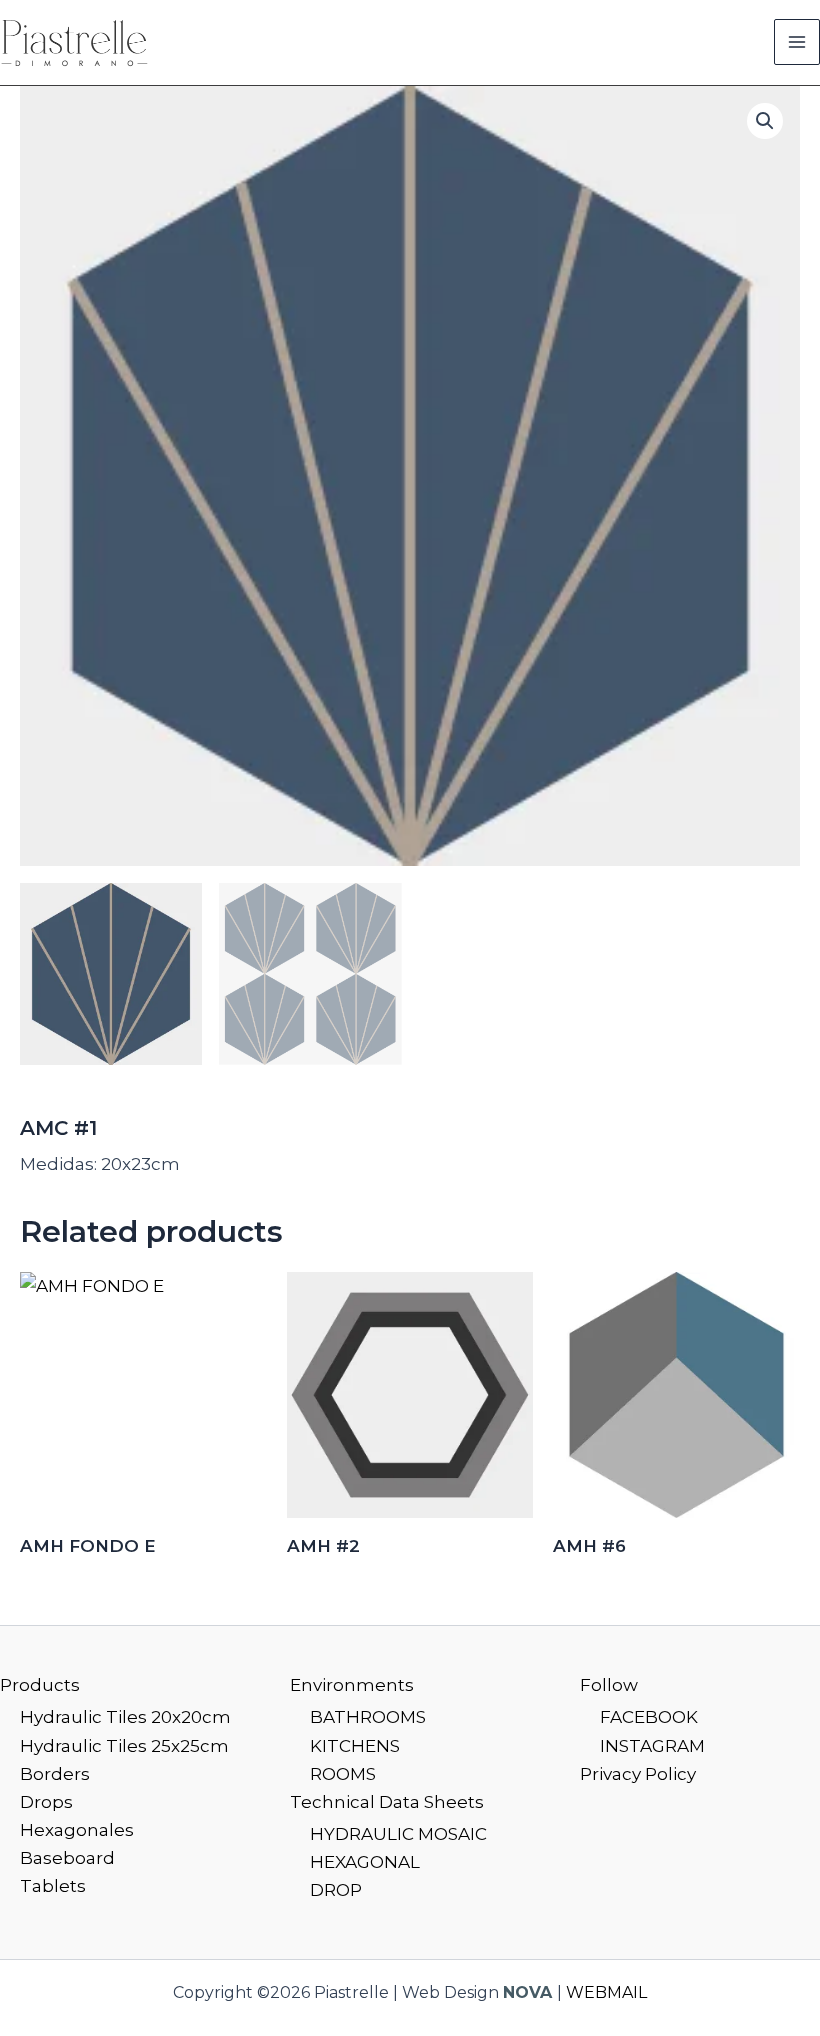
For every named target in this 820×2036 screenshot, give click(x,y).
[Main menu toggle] (797, 42)
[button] (765, 121)
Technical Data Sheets (387, 1802)
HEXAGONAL (365, 1862)
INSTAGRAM (652, 1746)
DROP (336, 1890)
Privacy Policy (638, 1774)
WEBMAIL (606, 1992)
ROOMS (343, 1774)
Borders (55, 1774)
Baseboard (67, 1858)
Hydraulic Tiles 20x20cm (125, 1717)
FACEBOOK (649, 1717)
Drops (46, 1802)
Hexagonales (77, 1830)
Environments (352, 1685)
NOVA (527, 1992)
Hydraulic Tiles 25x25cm (124, 1746)
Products (40, 1685)
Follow (609, 1685)
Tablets (53, 1886)
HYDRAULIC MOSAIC (398, 1834)
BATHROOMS (368, 1717)
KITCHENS (355, 1746)
